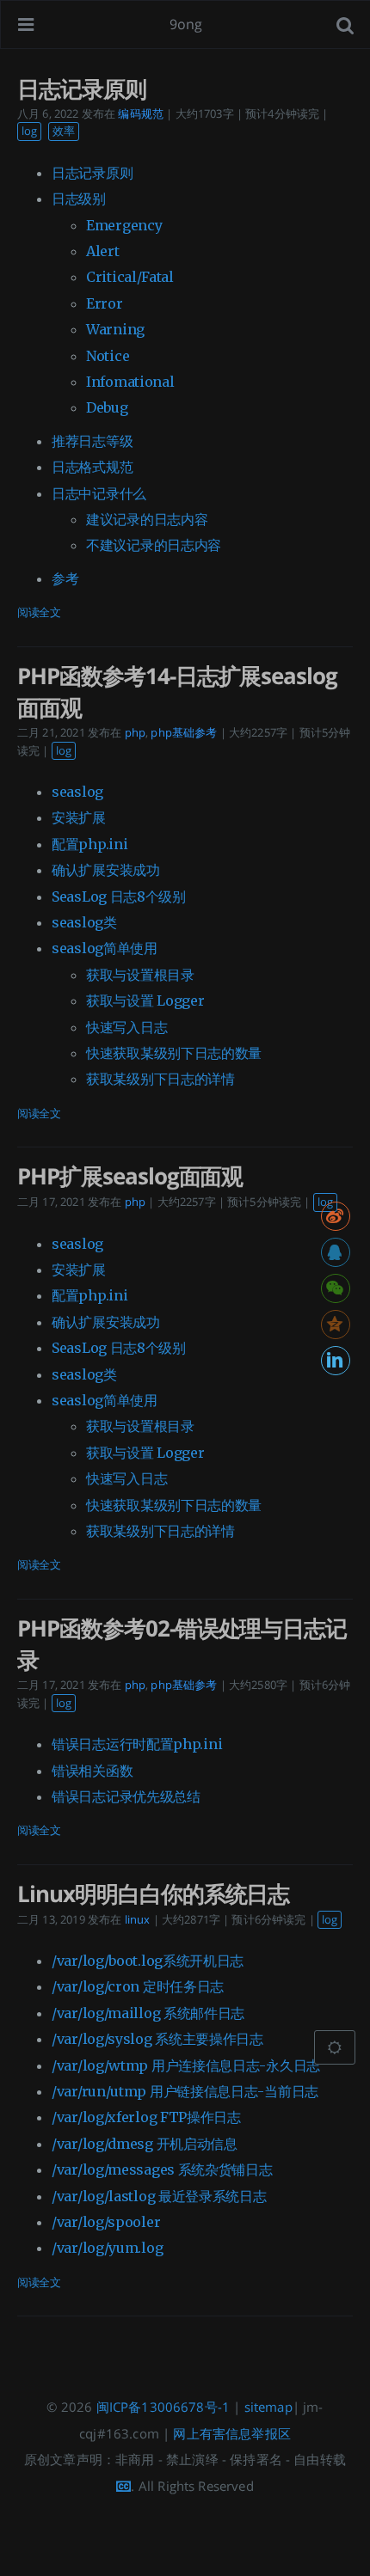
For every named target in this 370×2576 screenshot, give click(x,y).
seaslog (77, 792)
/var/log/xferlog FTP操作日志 (146, 2117)
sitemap (268, 2407)
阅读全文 (39, 612)
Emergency (124, 225)
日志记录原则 (82, 89)
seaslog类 (84, 922)
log (29, 131)
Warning (115, 329)
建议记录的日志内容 (147, 519)
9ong (186, 24)
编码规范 (141, 113)
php (135, 732)
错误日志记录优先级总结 (126, 1796)
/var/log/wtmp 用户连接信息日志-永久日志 (186, 2065)
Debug (107, 407)
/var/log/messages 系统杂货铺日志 (162, 2169)
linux (138, 1919)
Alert (103, 251)
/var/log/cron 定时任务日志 (138, 1986)
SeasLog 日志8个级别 (119, 896)
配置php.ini (89, 844)
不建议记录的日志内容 (154, 545)
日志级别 (79, 199)
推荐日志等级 (92, 441)
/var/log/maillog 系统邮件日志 (148, 2013)
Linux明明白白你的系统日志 (153, 1894)
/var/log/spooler (106, 2222)
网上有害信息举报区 (231, 2433)
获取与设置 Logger (145, 1000)
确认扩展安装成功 (106, 870)
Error (105, 303)
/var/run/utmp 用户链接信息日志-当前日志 (185, 2091)
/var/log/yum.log (107, 2248)
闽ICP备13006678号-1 (163, 2407)
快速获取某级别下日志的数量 (174, 1053)
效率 (64, 131)
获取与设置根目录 (140, 975)
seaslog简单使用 (105, 948)
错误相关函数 (92, 1771)
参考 (65, 578)
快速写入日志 (126, 1027)
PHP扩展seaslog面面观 (130, 1176)
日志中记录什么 (99, 493)
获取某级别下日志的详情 (160, 1079)
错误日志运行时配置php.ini (137, 1744)
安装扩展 (79, 817)
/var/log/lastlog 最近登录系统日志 (159, 2196)
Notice (108, 356)
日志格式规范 (92, 467)
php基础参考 (184, 732)
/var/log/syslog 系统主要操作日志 (157, 2039)
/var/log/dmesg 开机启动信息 (145, 2144)
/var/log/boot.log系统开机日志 (148, 1961)
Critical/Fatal (130, 277)
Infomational (130, 382)
